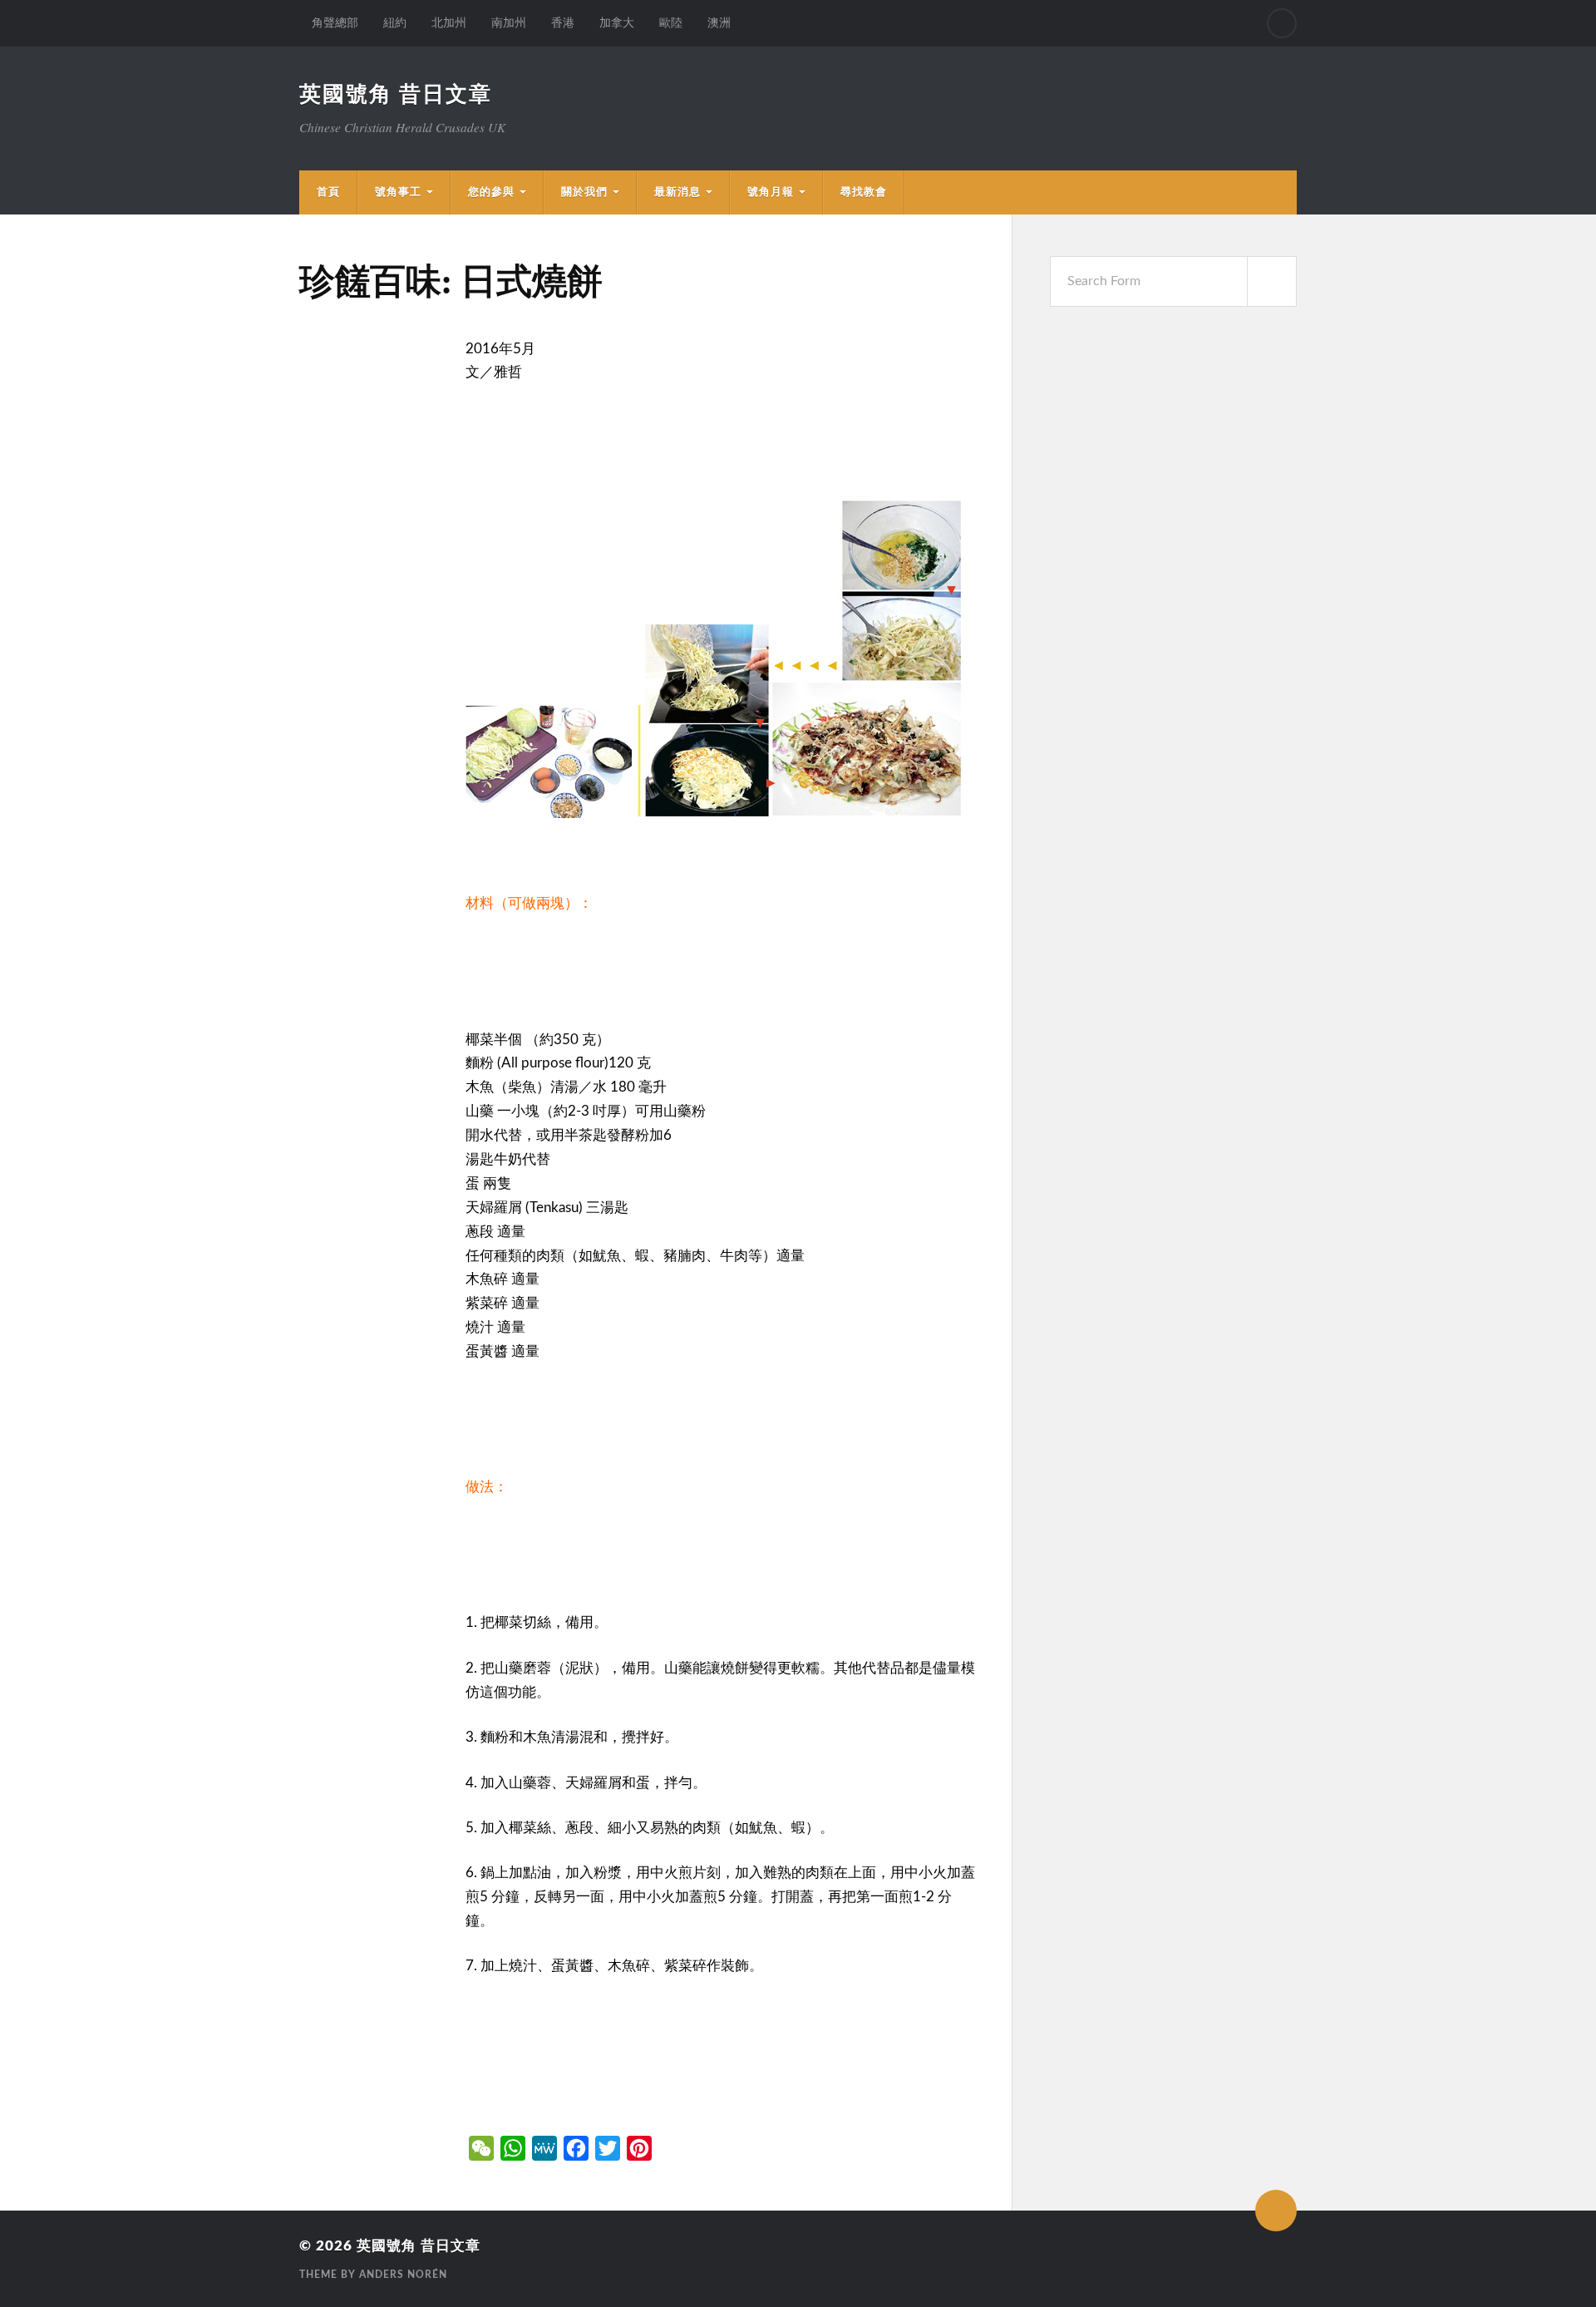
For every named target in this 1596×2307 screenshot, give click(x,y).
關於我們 (584, 192)
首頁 (328, 192)
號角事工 (398, 192)
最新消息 (677, 192)
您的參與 (491, 192)
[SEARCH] (1272, 281)
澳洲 (719, 23)
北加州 (449, 23)
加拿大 (617, 23)
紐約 (395, 23)
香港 (563, 23)
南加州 (509, 23)
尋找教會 (864, 192)
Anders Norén (403, 2275)
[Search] (1282, 23)
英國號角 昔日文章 (396, 95)
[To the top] (1276, 2211)
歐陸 (671, 23)
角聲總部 (335, 23)
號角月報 (771, 192)
